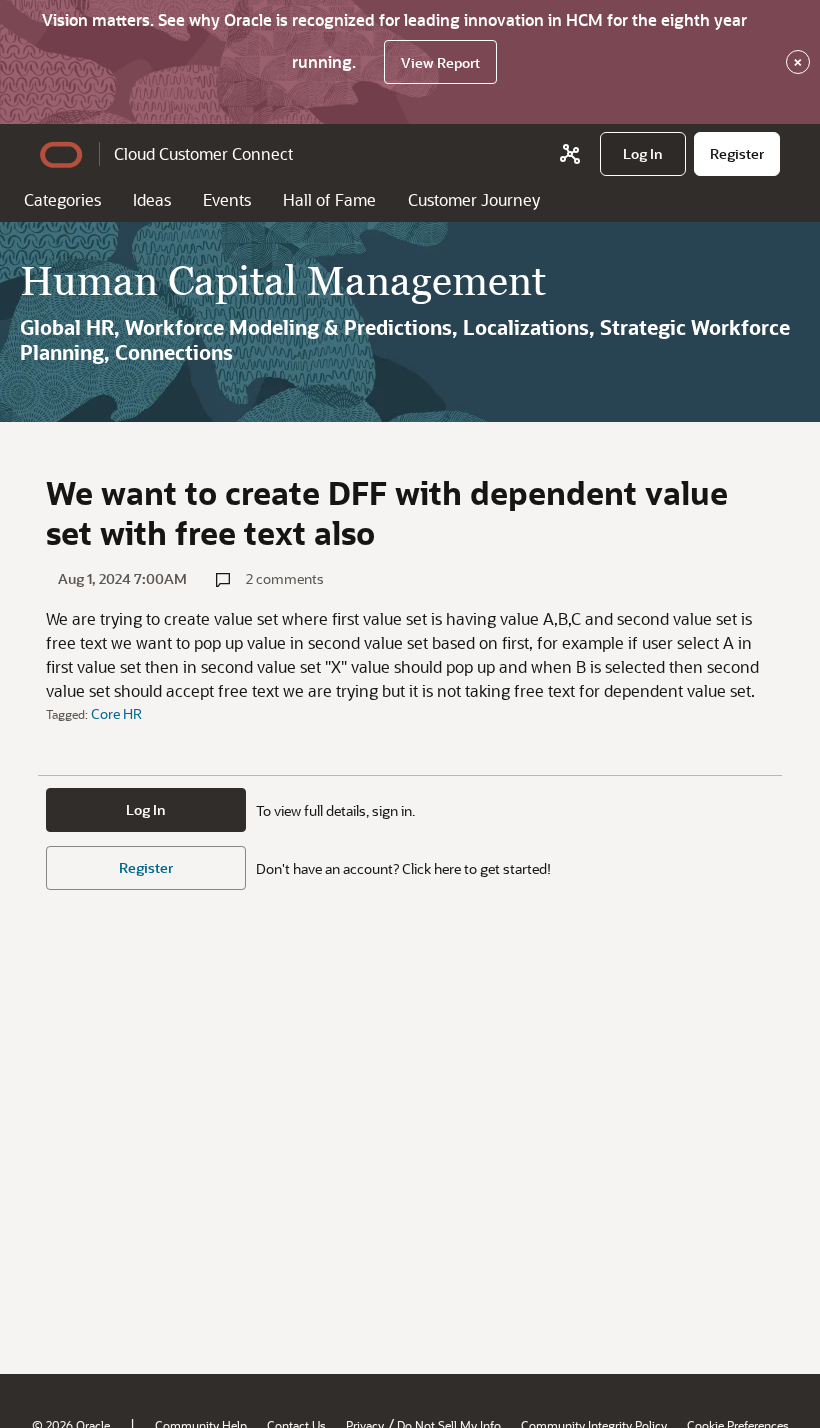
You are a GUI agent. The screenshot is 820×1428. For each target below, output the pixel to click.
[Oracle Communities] (570, 154)
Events (227, 199)
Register (146, 867)
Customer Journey (474, 199)
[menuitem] (643, 154)
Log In (146, 809)
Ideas (152, 199)
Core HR (116, 713)
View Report (440, 62)
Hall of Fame (329, 199)
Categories (62, 199)
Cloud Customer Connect (203, 153)
